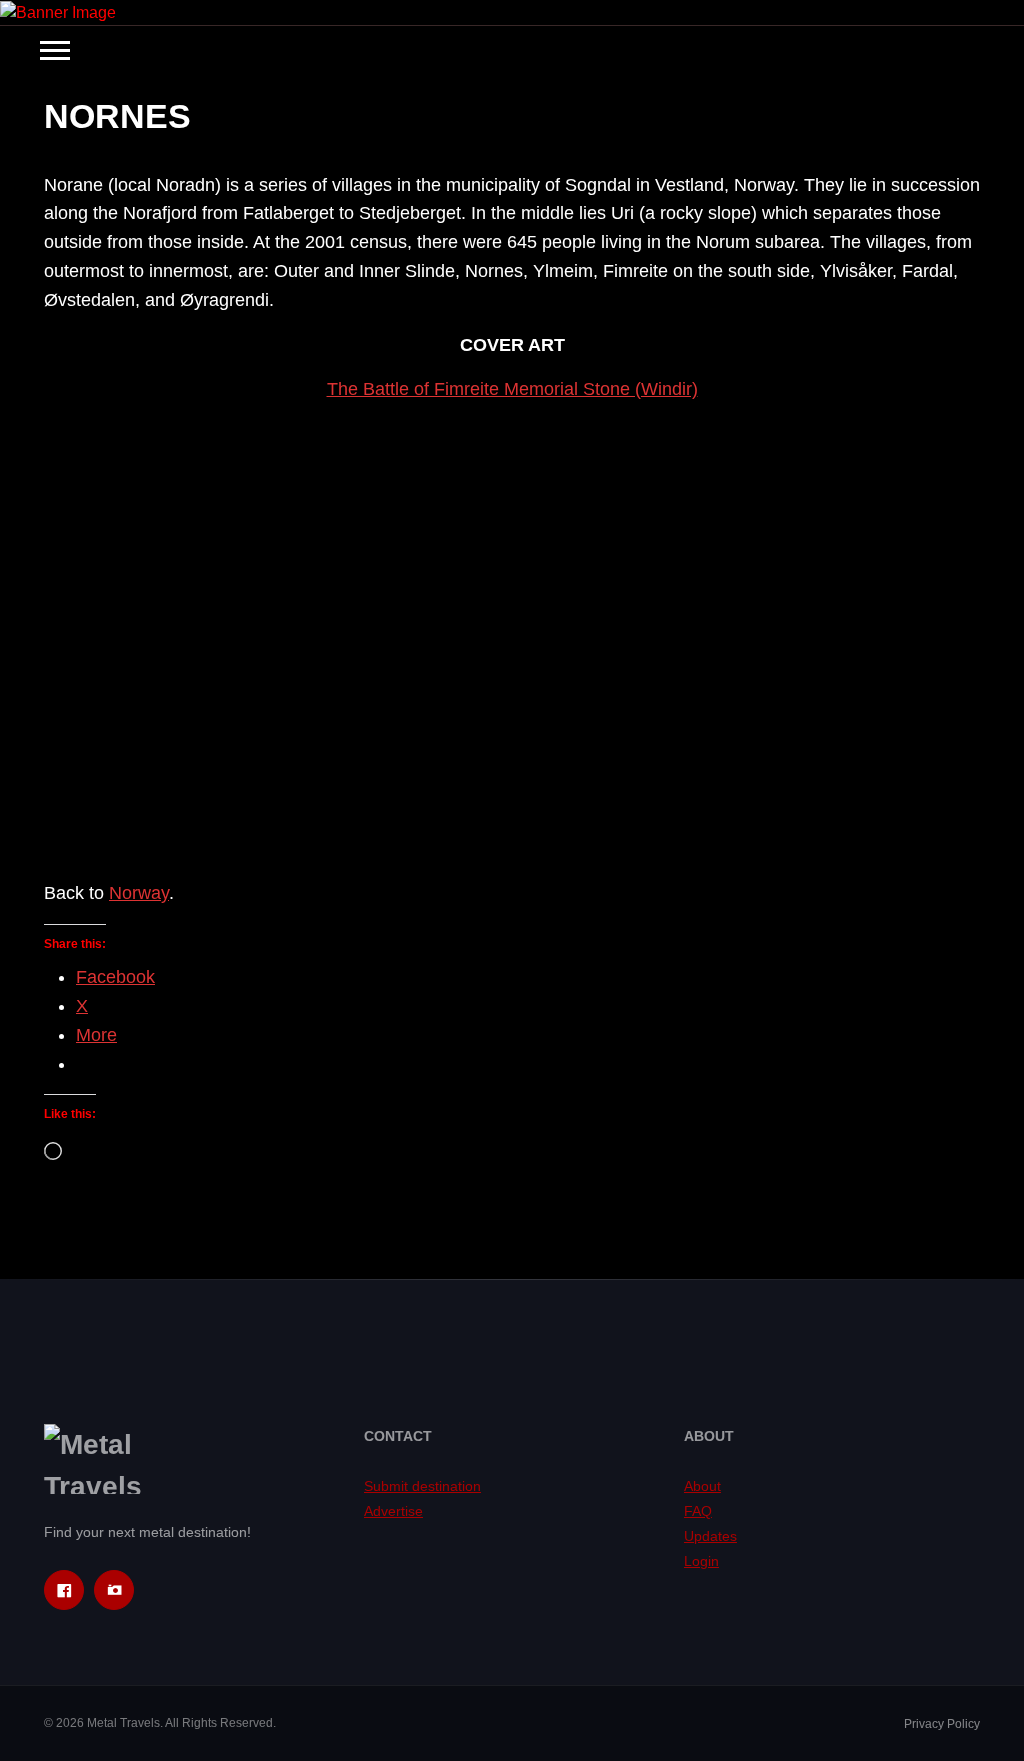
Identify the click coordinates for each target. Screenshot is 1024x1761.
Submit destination (422, 1486)
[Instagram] (114, 1590)
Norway (139, 893)
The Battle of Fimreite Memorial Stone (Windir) (512, 389)
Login (701, 1561)
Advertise (393, 1511)
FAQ (698, 1511)
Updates (710, 1536)
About (702, 1486)
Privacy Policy (942, 1724)
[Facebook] (64, 1590)
